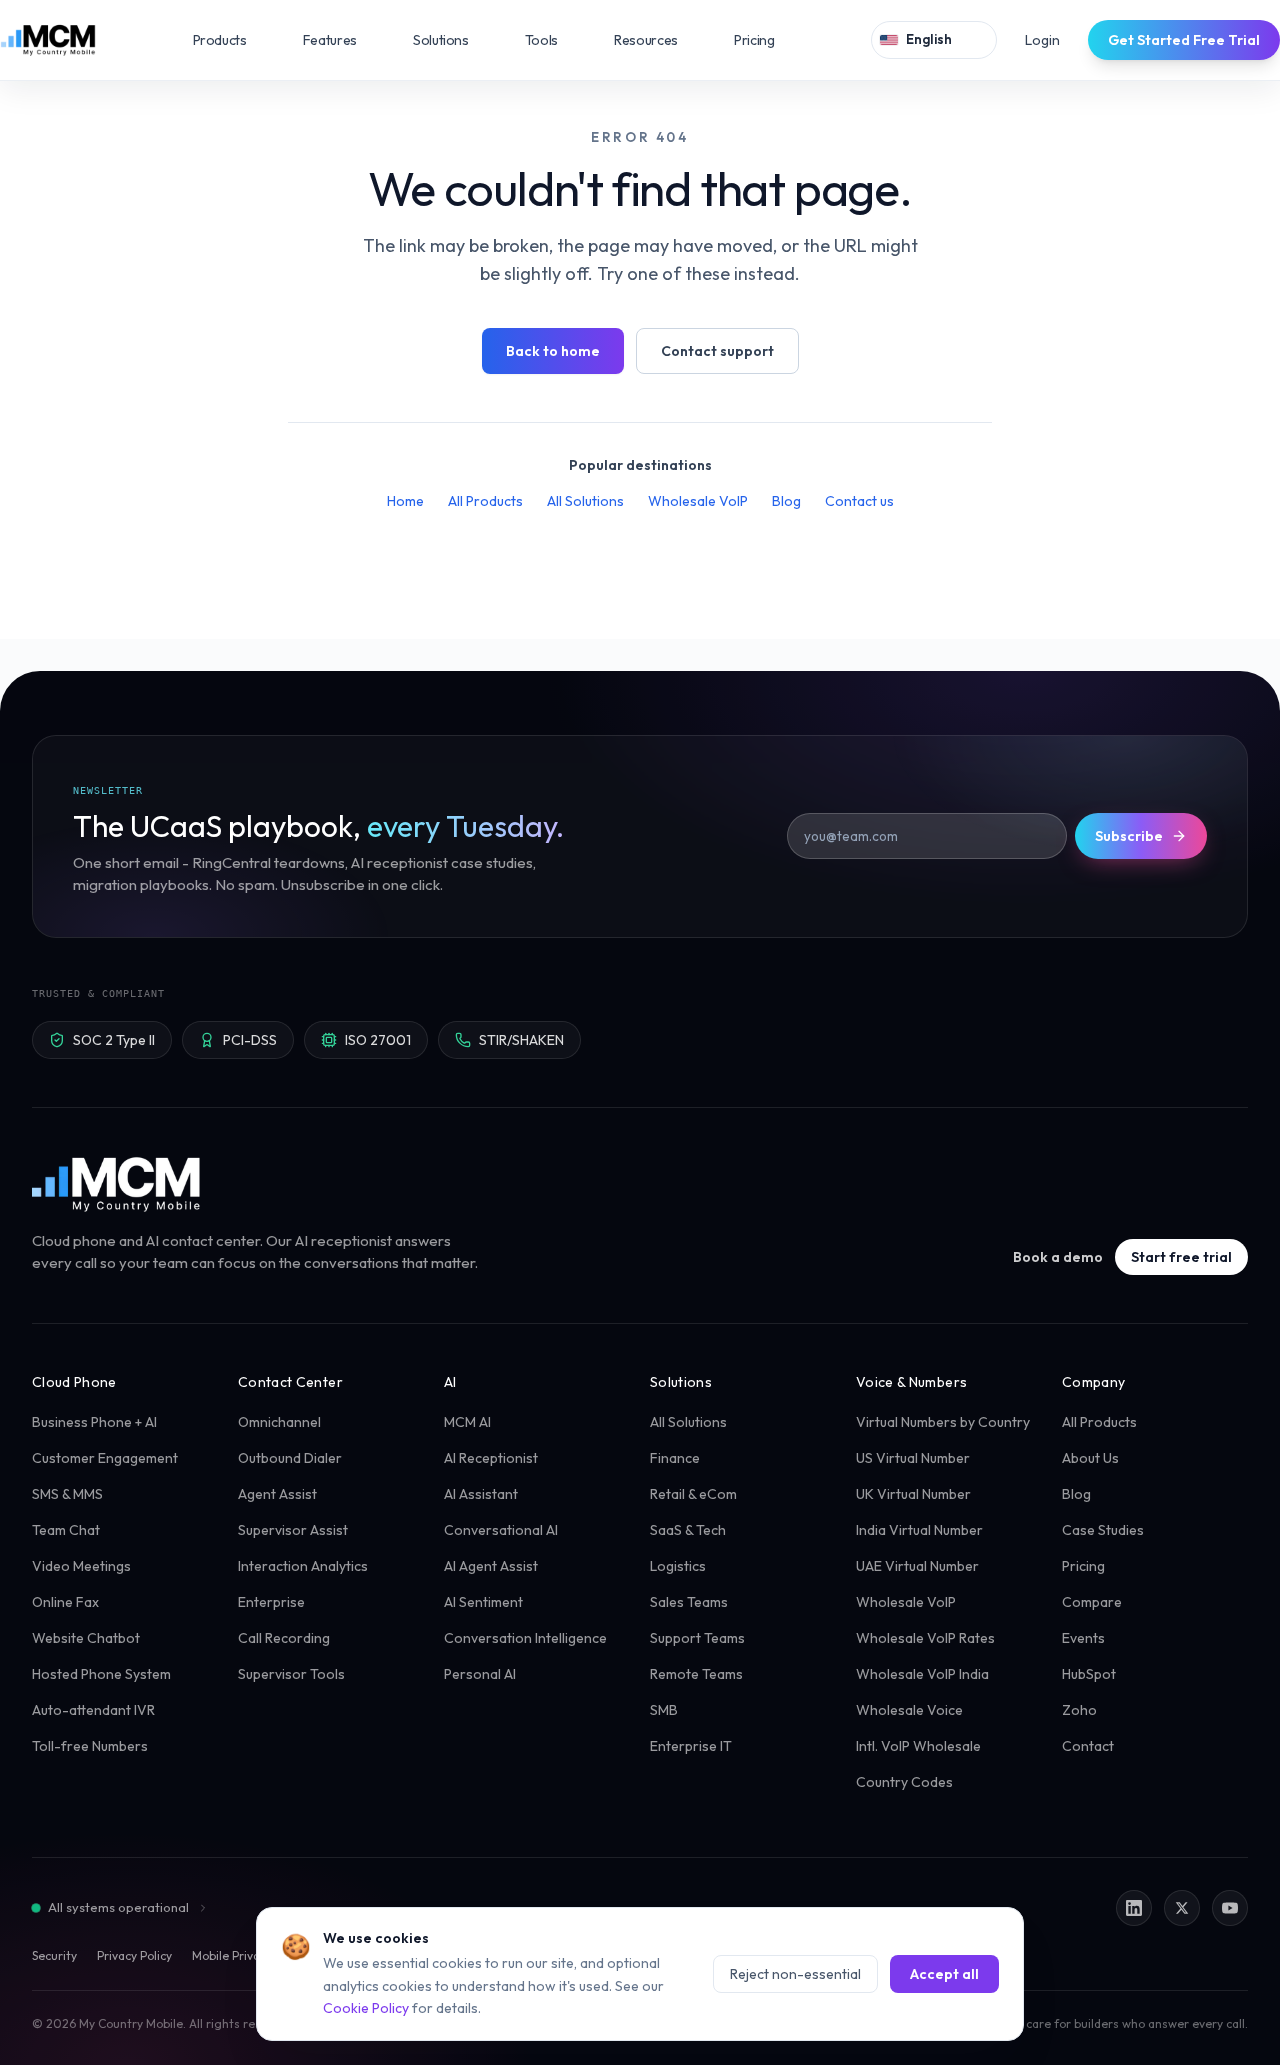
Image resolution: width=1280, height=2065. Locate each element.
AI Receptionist (491, 1458)
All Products (485, 501)
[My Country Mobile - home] (117, 1184)
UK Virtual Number (913, 1494)
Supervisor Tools (291, 1674)
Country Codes (904, 1782)
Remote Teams (696, 1674)
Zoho (1079, 1710)
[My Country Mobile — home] (48, 40)
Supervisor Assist (293, 1530)
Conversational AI (501, 1530)
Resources (660, 40)
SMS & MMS (67, 1494)
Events (1083, 1638)
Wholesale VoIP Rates (925, 1638)
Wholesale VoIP (698, 501)
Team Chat (66, 1530)
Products (234, 40)
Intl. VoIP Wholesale (918, 1746)
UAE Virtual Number (917, 1566)
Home (405, 501)
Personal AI (480, 1674)
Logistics (678, 1566)
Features (344, 40)
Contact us (859, 501)
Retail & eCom (693, 1494)
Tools (555, 40)
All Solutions (585, 501)
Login (1042, 40)
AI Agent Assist (491, 1566)
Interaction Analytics (303, 1566)
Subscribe (1129, 836)
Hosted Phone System (101, 1674)
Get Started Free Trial (1184, 40)
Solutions (455, 40)
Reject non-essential (795, 1974)
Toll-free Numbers (90, 1746)
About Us (1090, 1458)
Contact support (717, 351)
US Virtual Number (913, 1458)
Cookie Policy (366, 2008)
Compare (1092, 1602)
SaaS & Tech (688, 1530)
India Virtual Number (919, 1530)
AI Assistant (481, 1494)
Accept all (944, 1974)
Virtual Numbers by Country (943, 1422)
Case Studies (1103, 1530)
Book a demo (1058, 1257)
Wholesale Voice (909, 1710)
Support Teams (697, 1638)
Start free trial (1181, 1257)
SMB (664, 1710)
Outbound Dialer (290, 1458)
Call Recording (284, 1638)
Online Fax (65, 1602)
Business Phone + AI (94, 1422)
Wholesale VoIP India (922, 1674)
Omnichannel (279, 1422)
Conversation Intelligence (525, 1638)
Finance (675, 1458)
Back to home (553, 351)
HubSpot (1089, 1674)
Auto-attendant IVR (93, 1710)
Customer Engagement (105, 1458)
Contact (1088, 1746)
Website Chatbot (86, 1638)
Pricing (754, 40)
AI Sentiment (483, 1602)
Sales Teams (689, 1602)
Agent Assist (277, 1494)
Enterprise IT (691, 1746)
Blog (786, 501)
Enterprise (271, 1602)
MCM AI (467, 1422)
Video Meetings (81, 1566)
